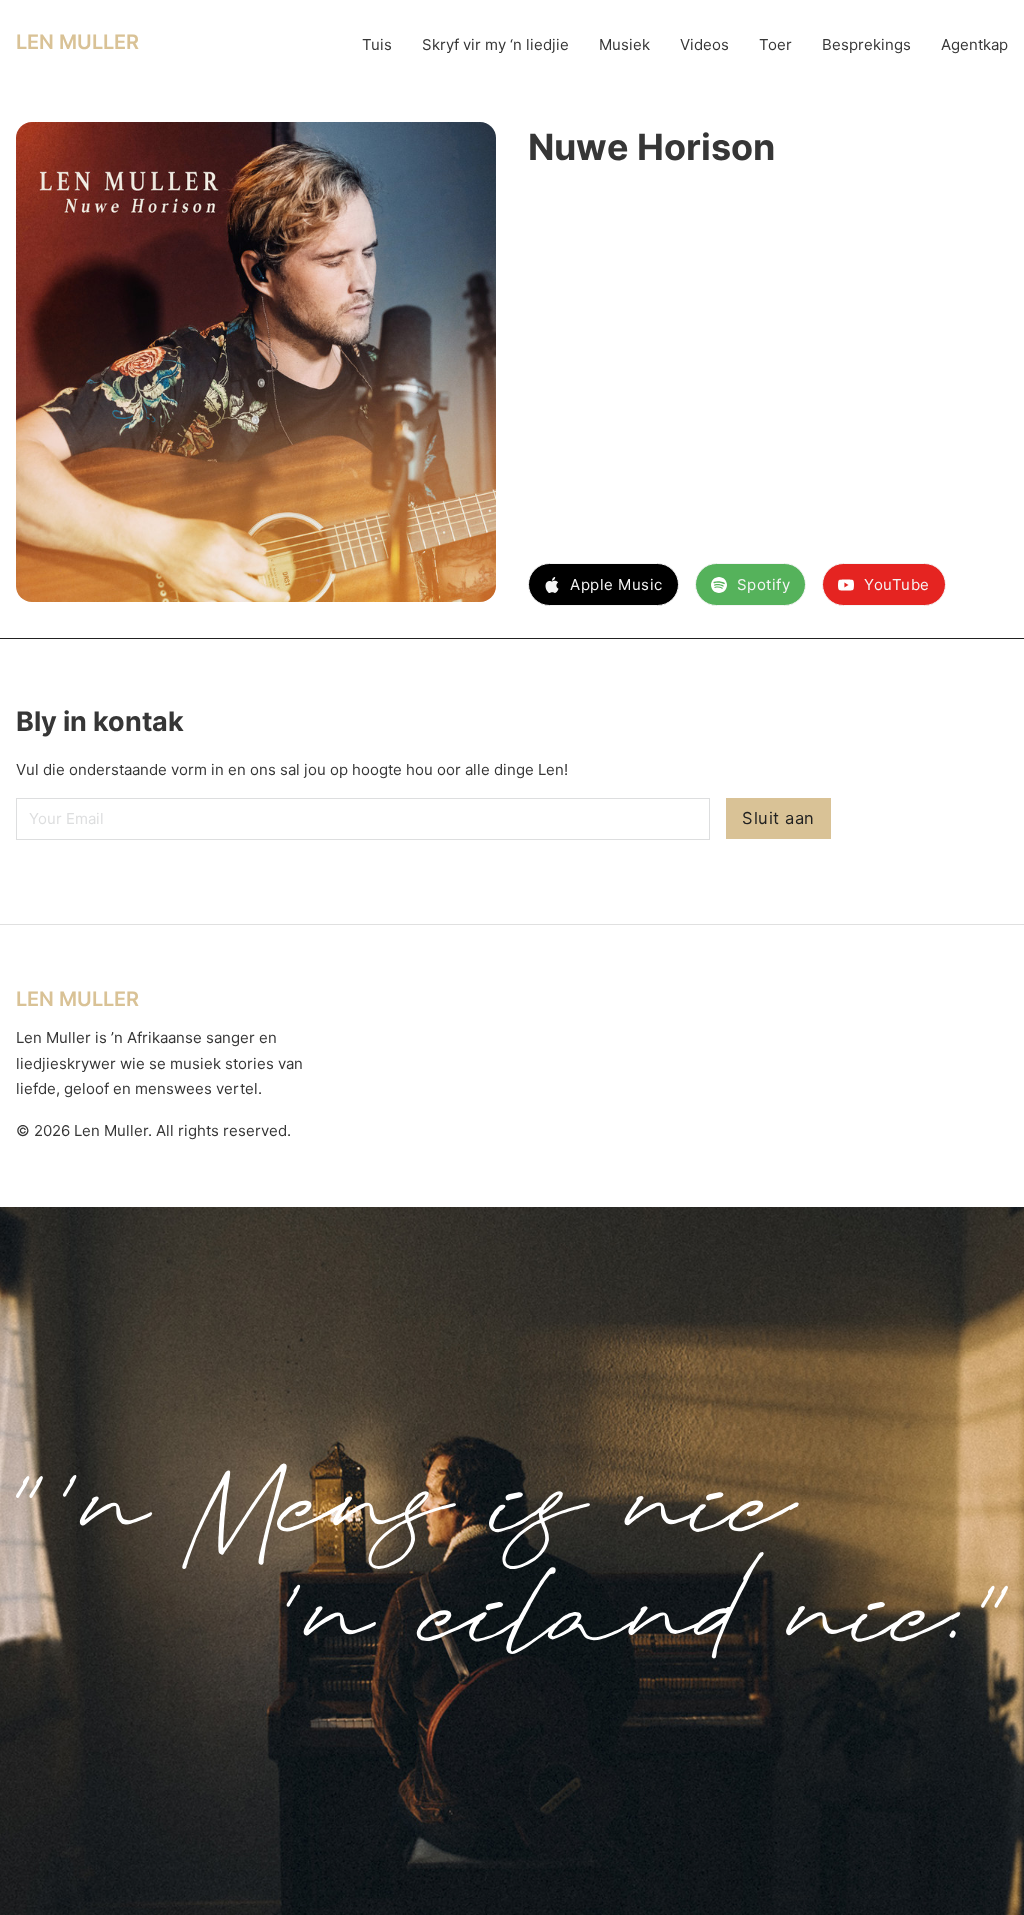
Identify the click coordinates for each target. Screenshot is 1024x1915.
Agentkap (974, 44)
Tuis (377, 44)
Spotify (764, 584)
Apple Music (616, 584)
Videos (704, 44)
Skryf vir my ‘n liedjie (495, 44)
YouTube (897, 584)
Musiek (624, 44)
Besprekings (866, 44)
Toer (775, 44)
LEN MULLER (77, 42)
